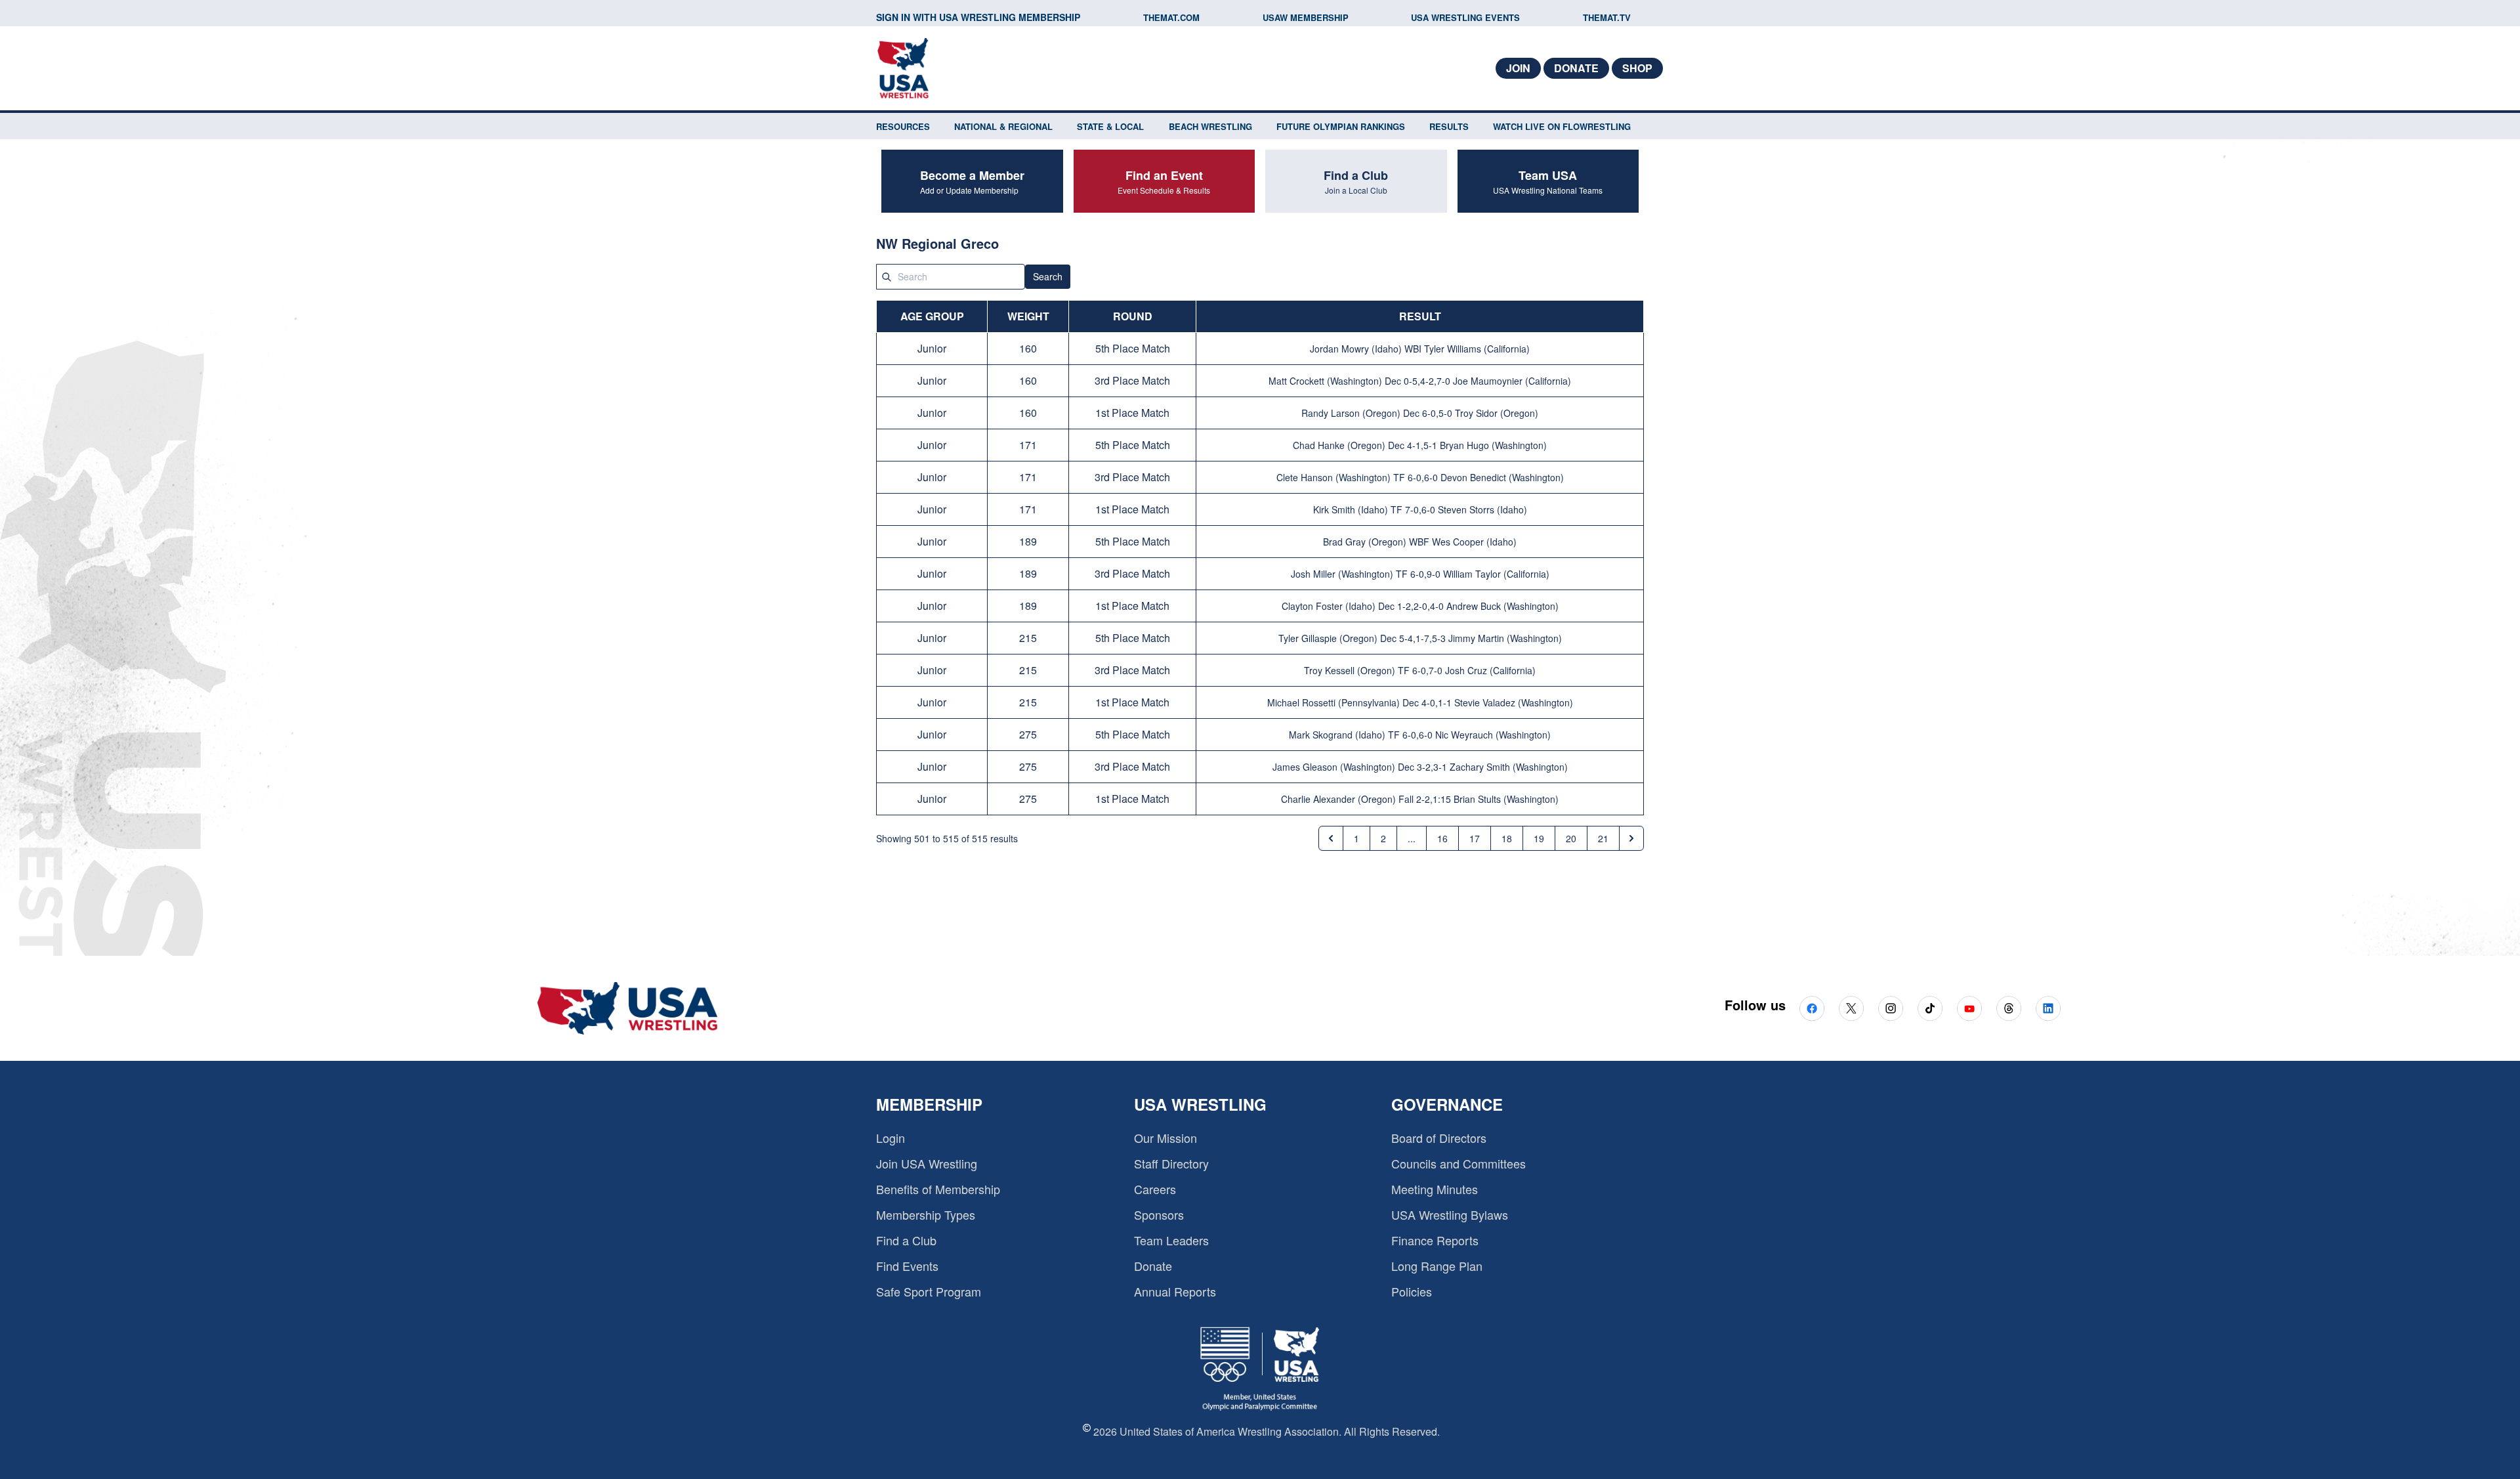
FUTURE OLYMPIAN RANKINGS (1341, 126)
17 (1475, 838)
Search (1048, 276)
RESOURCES (903, 126)
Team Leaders (1171, 1240)
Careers (1155, 1189)
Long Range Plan (1437, 1266)
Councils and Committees (1459, 1163)
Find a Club (906, 1240)
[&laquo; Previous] (1331, 838)
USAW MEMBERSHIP (1306, 17)
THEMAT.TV (1607, 17)
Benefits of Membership (938, 1189)
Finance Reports (1435, 1240)
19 (1539, 838)
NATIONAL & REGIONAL (1003, 126)
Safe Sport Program (929, 1291)
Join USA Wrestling (927, 1163)
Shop (1637, 68)
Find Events (907, 1266)
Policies (1412, 1291)
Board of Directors (1439, 1138)
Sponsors (1159, 1214)
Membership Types (926, 1214)
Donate (1576, 68)
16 (1442, 838)
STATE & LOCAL (1110, 126)
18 (1507, 838)
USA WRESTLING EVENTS (1465, 17)
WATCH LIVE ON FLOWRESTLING (1562, 126)
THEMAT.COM (1171, 17)
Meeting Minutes (1435, 1189)
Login (891, 1138)
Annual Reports (1175, 1291)
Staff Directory (1171, 1163)
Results (1449, 126)
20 (1571, 838)
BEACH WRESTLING (1210, 126)
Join (1518, 68)
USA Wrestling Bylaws (1450, 1214)
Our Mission (1165, 1138)
